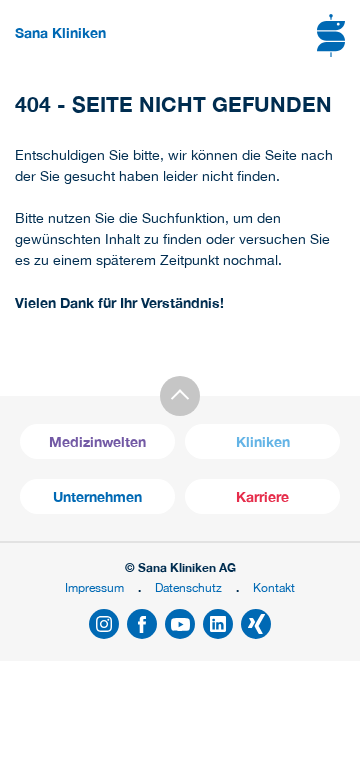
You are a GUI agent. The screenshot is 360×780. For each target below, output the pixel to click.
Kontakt (274, 587)
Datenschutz (188, 587)
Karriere (262, 496)
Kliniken (263, 441)
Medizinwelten (97, 441)
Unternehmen (97, 496)
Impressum (94, 587)
